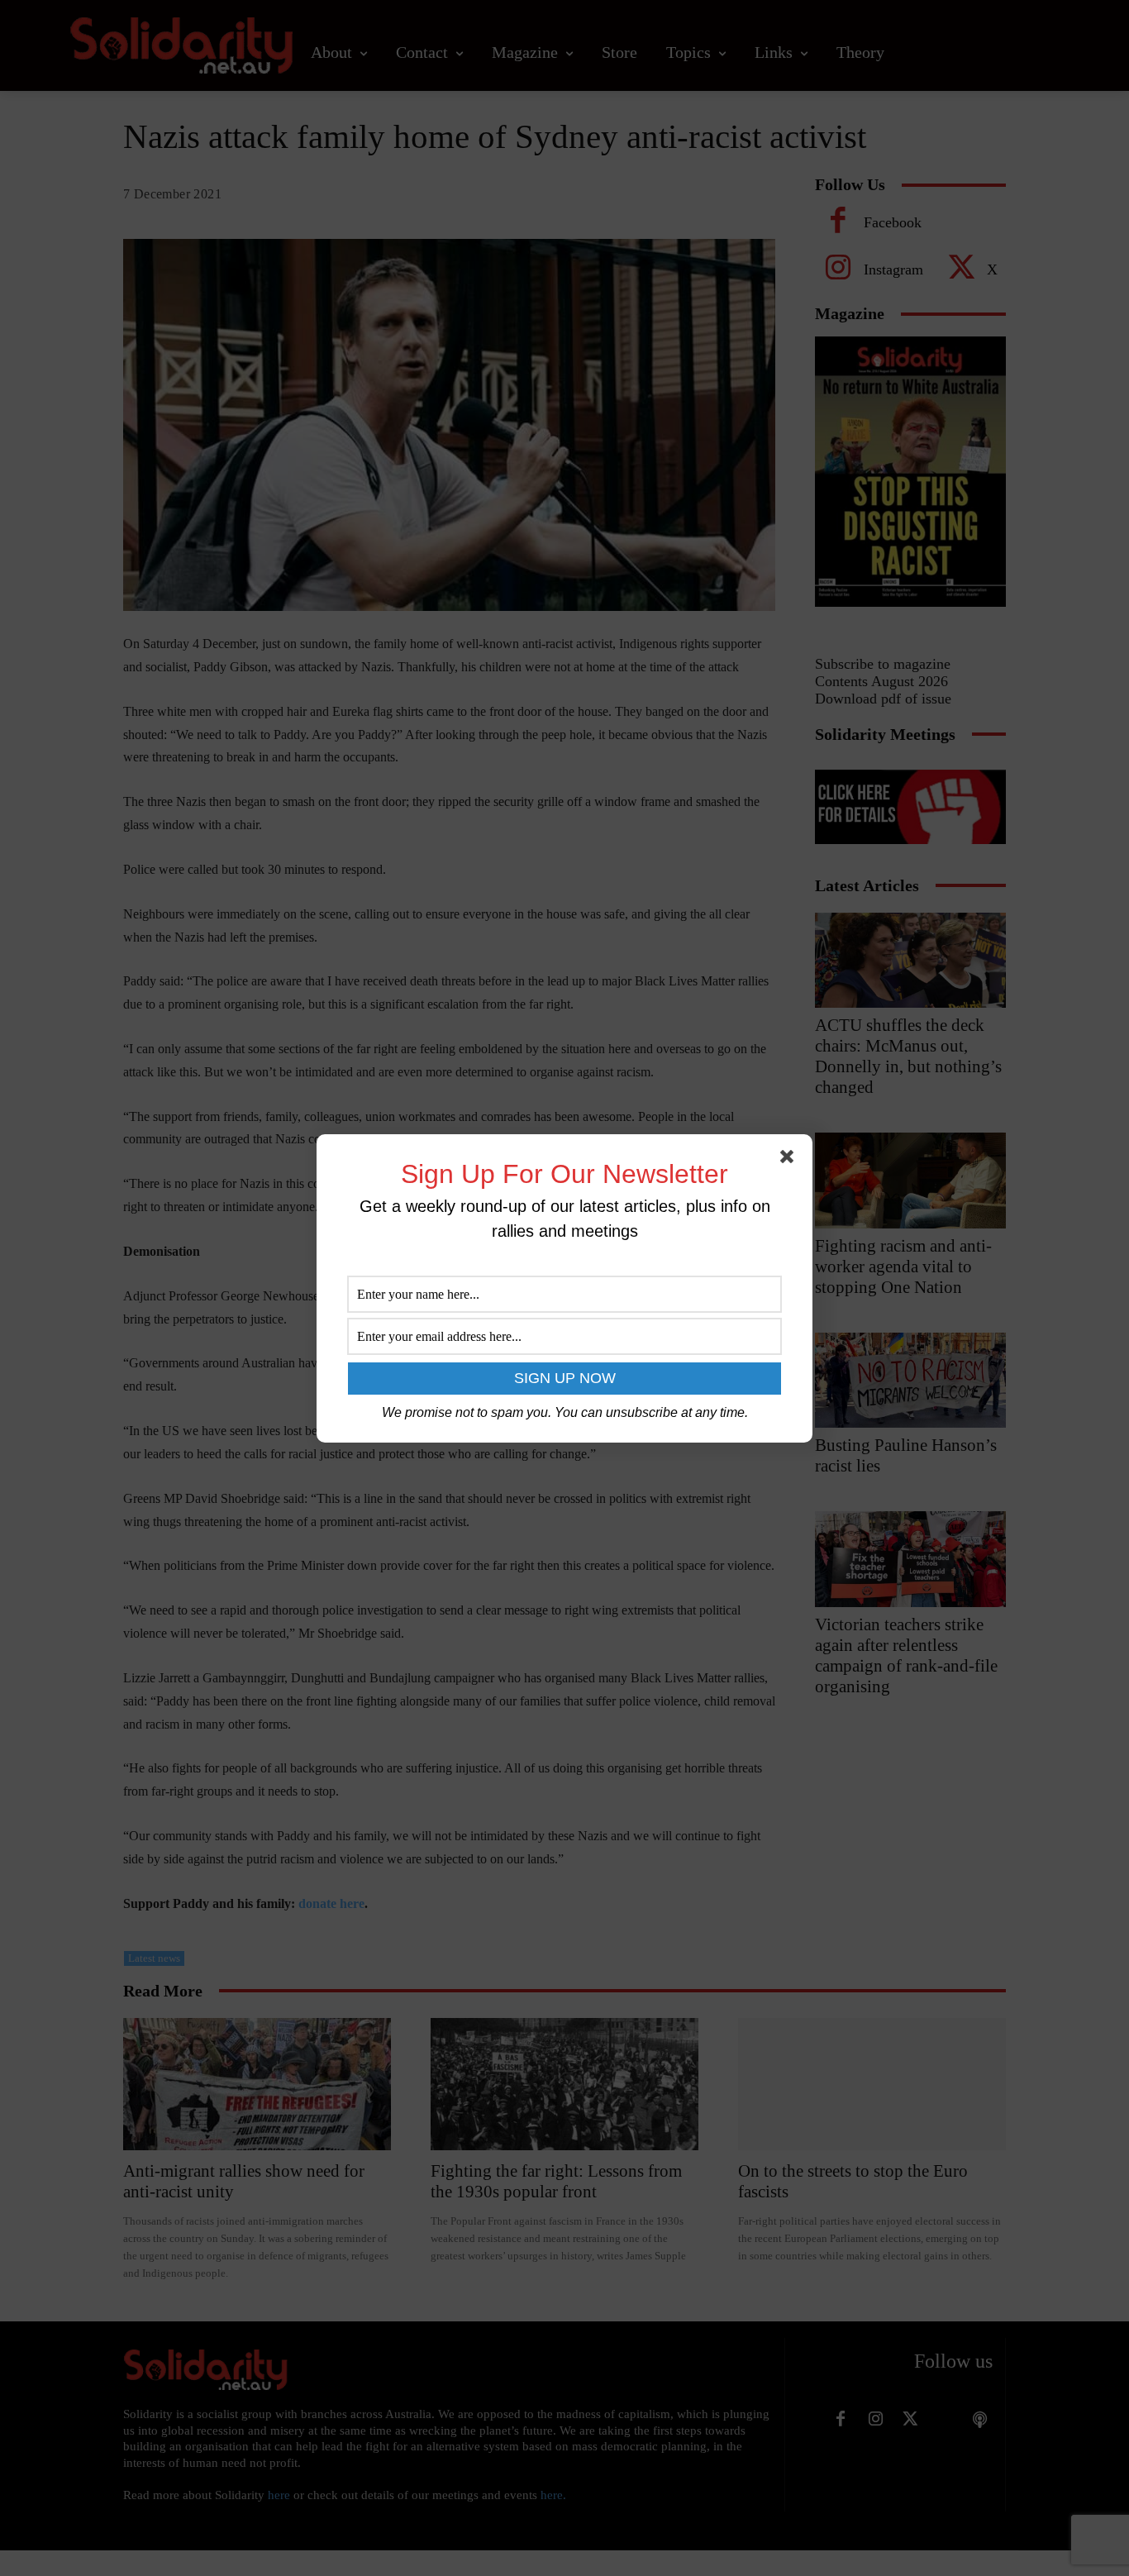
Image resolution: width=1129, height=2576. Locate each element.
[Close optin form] (790, 1160)
